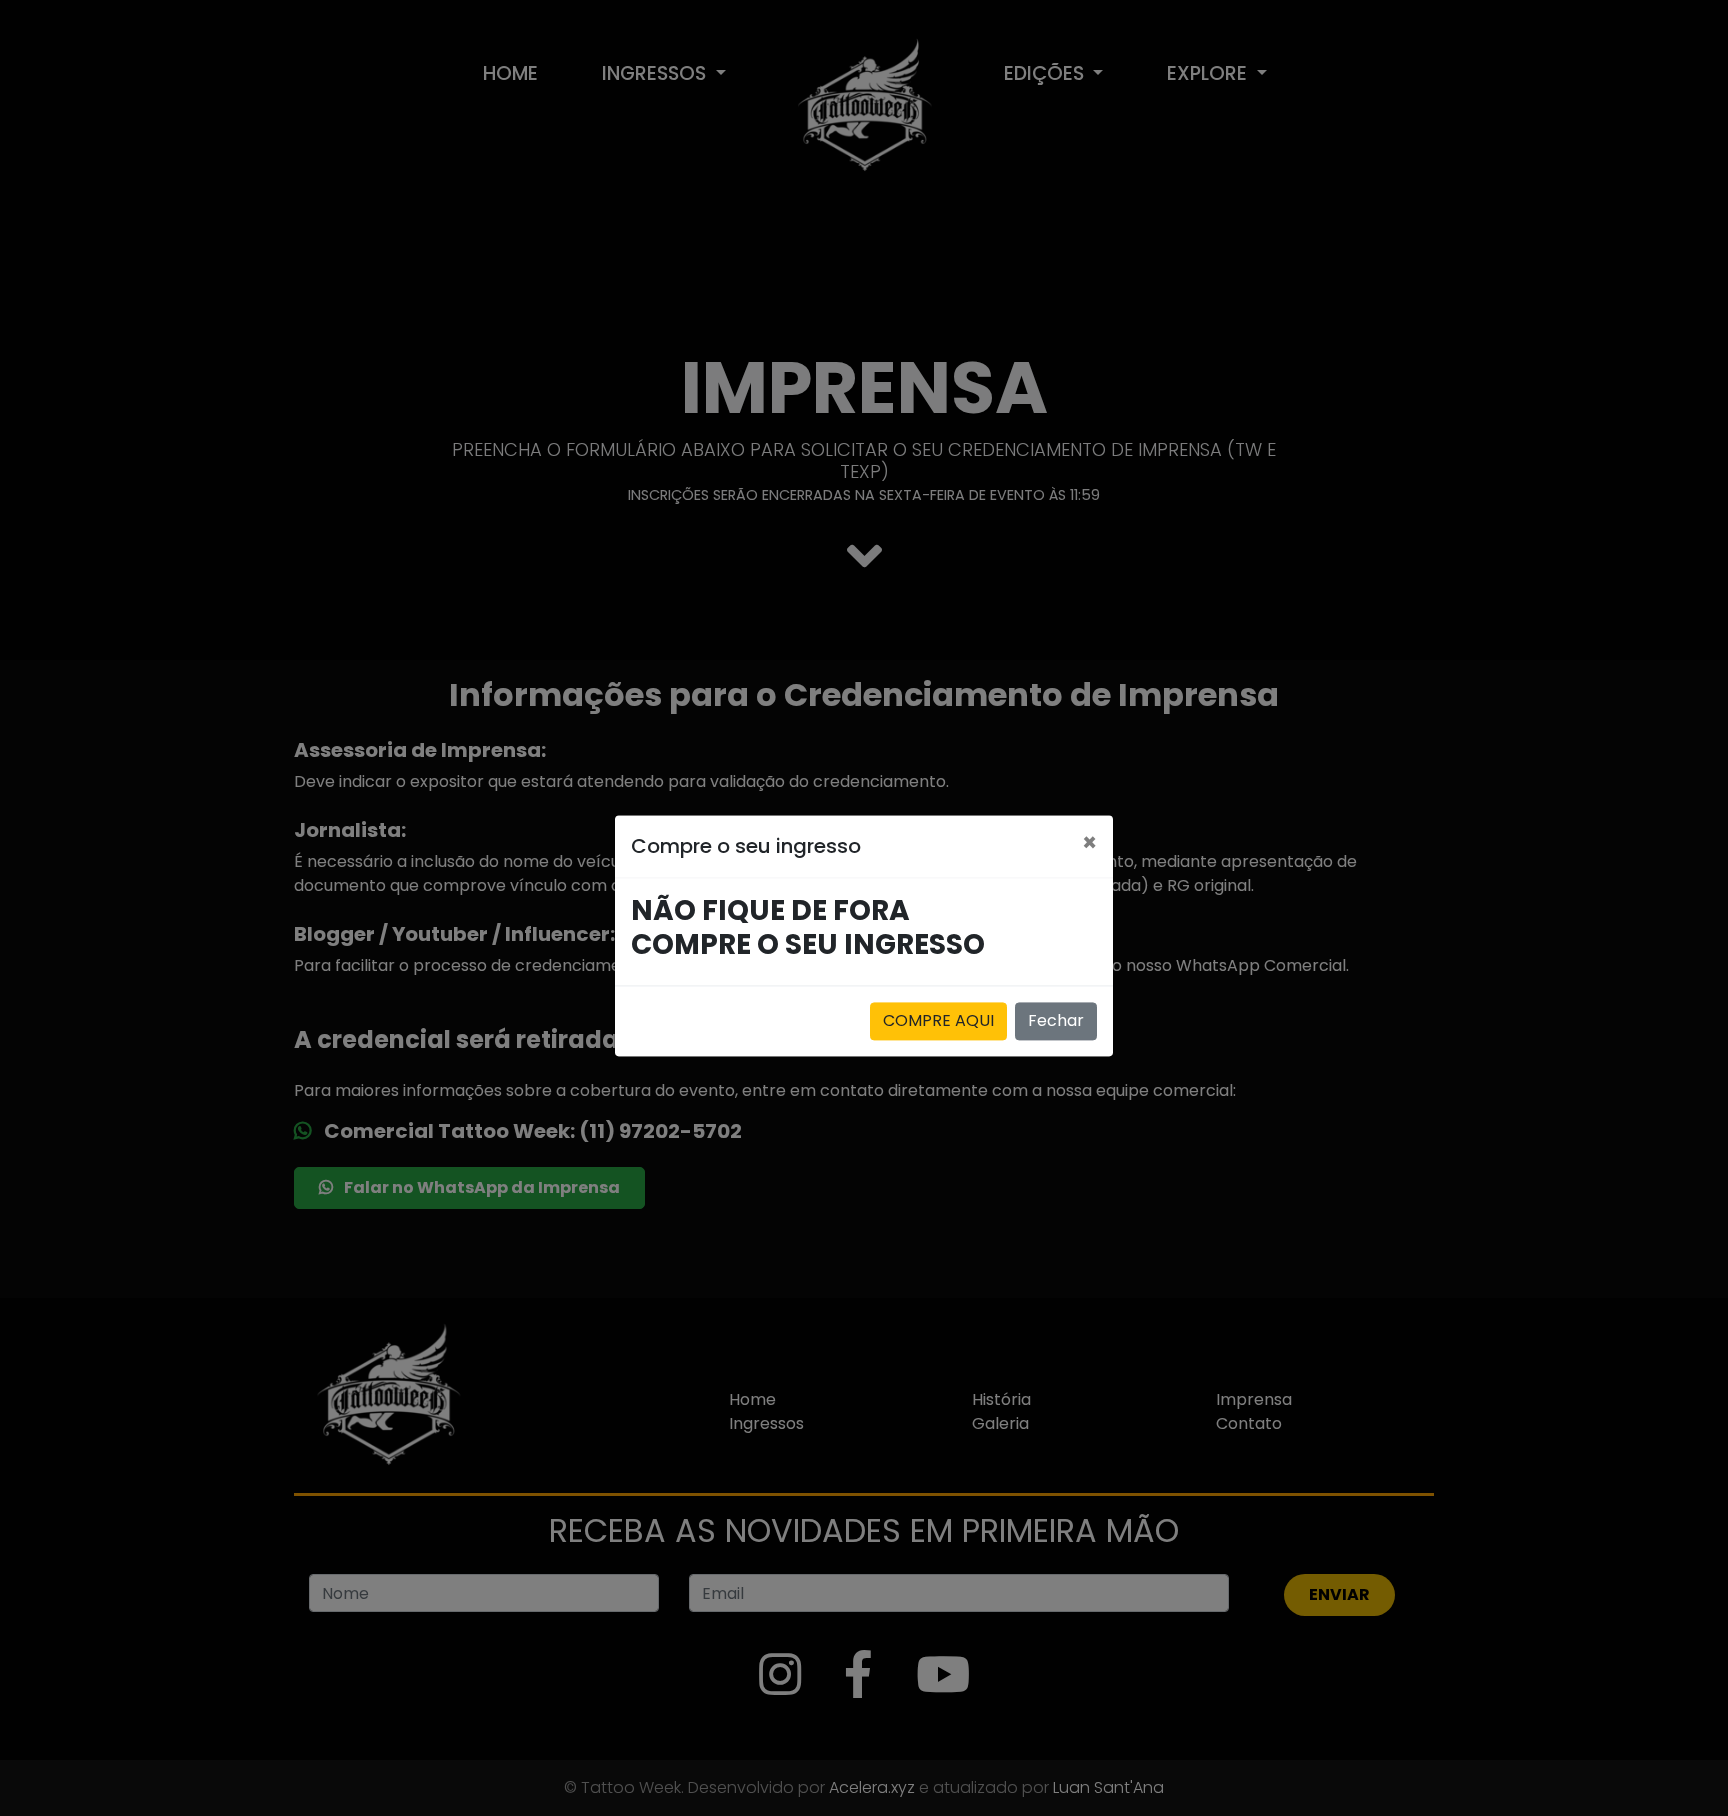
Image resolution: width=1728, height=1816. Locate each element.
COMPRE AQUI (938, 1021)
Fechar (1056, 1021)
